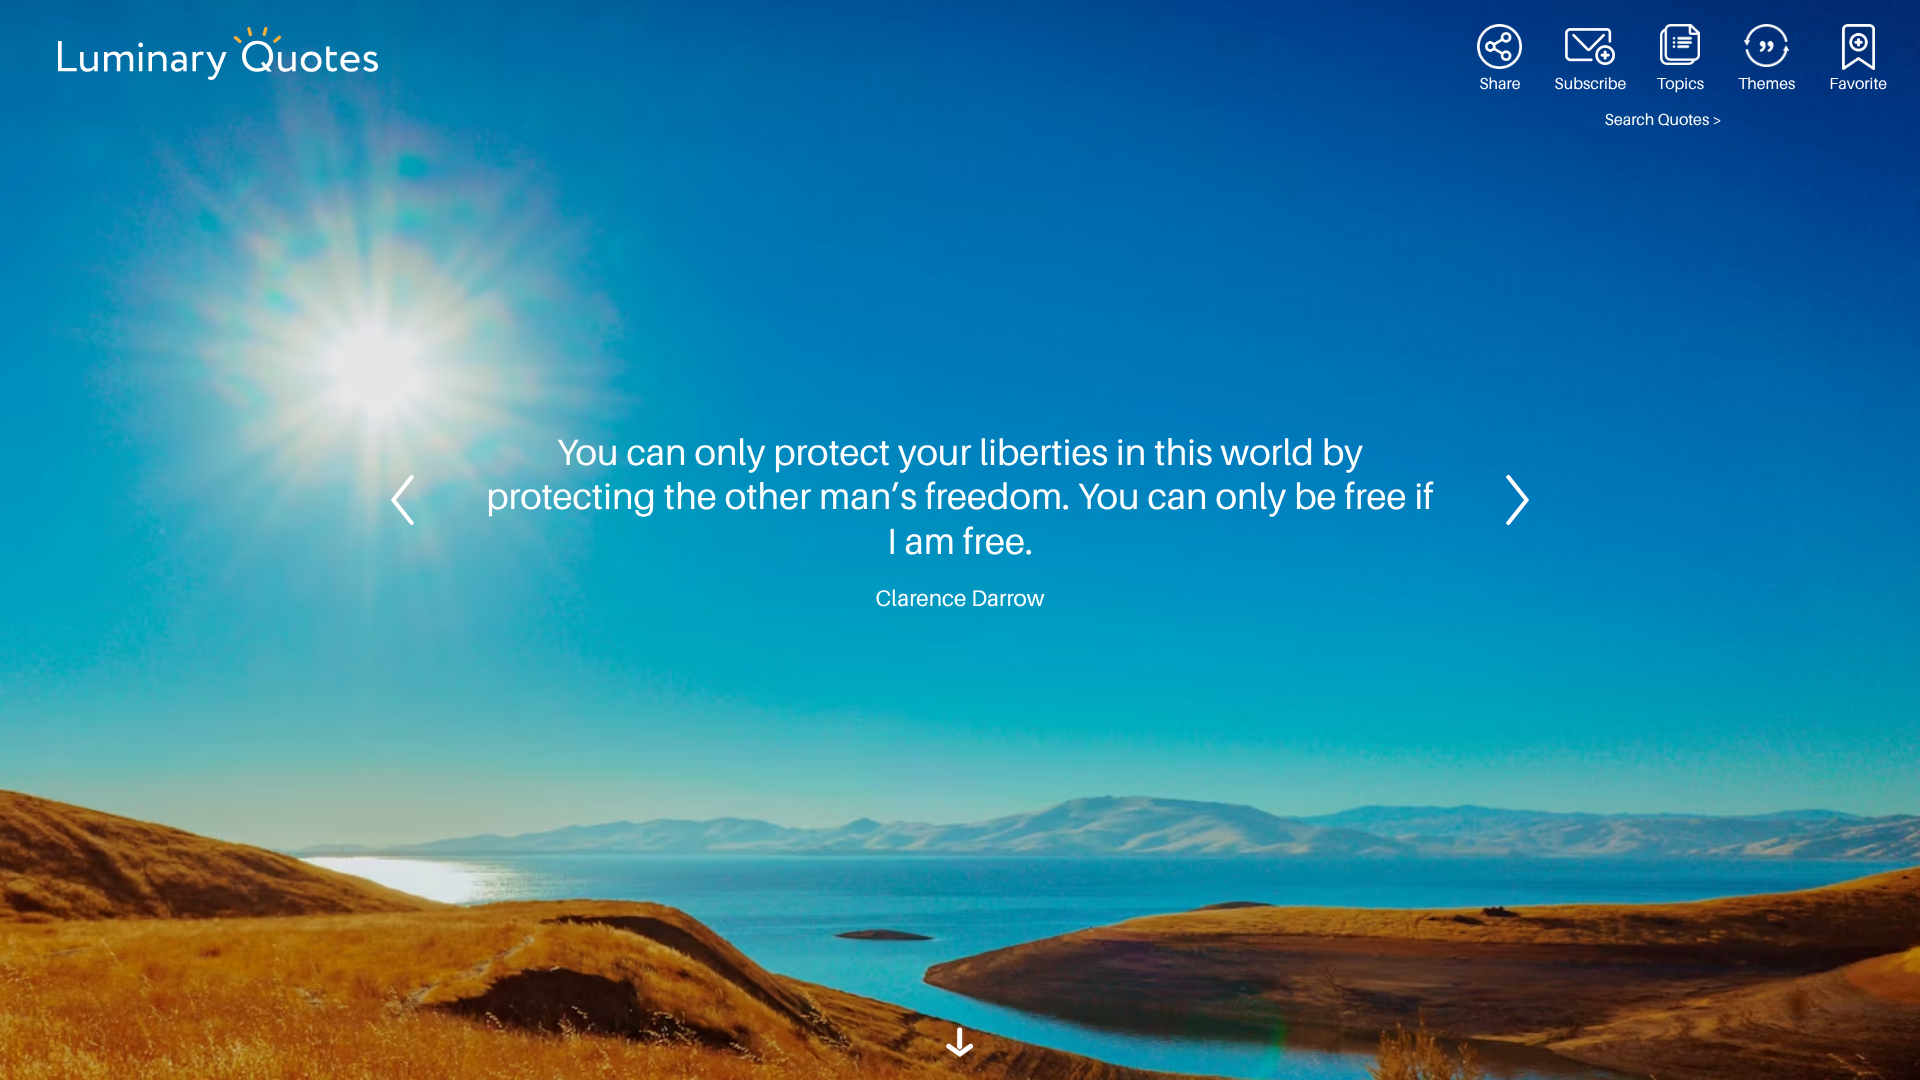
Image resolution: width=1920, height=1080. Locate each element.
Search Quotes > (1663, 120)
